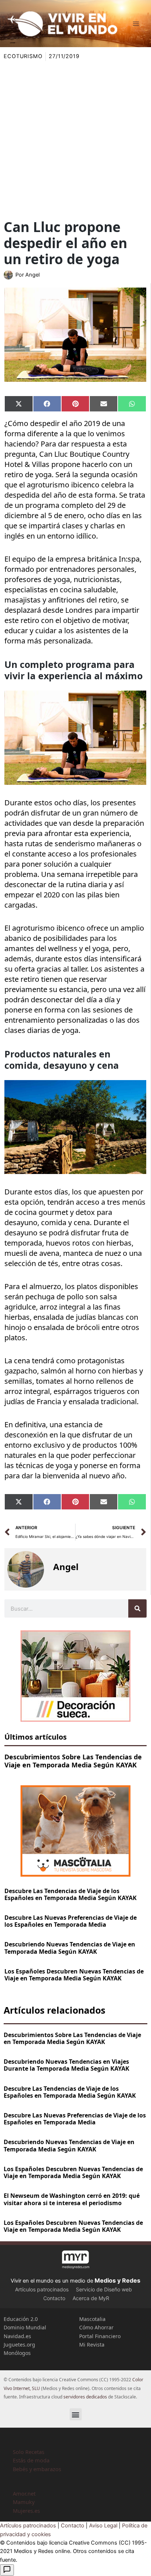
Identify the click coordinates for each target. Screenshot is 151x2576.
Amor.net (24, 2493)
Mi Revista (92, 2345)
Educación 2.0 (21, 2319)
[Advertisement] (75, 140)
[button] (76, 2414)
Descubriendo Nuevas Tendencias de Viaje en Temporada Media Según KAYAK (70, 1948)
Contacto (54, 2298)
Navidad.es (17, 2336)
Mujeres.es (26, 2511)
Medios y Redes (117, 2280)
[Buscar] (137, 1608)
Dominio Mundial (25, 2327)
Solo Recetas (29, 2452)
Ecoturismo (23, 56)
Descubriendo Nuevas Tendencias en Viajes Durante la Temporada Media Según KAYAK (67, 2065)
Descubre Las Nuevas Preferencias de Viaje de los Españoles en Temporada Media (71, 1921)
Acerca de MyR (91, 2298)
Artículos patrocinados (42, 2289)
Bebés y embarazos (37, 2469)
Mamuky (24, 2502)
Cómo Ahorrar (96, 2327)
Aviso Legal (103, 2526)
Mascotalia (92, 2319)
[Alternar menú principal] (136, 24)
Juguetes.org (19, 2345)
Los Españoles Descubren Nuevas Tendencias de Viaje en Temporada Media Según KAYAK (74, 1975)
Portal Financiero (100, 2336)
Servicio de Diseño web (104, 2289)
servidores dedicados (85, 2397)
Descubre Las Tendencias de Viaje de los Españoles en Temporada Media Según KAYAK (71, 1894)
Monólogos (17, 2353)
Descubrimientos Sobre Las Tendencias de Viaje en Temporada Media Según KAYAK (73, 1761)
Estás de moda (31, 2460)
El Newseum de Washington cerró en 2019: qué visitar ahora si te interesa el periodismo (72, 2199)
